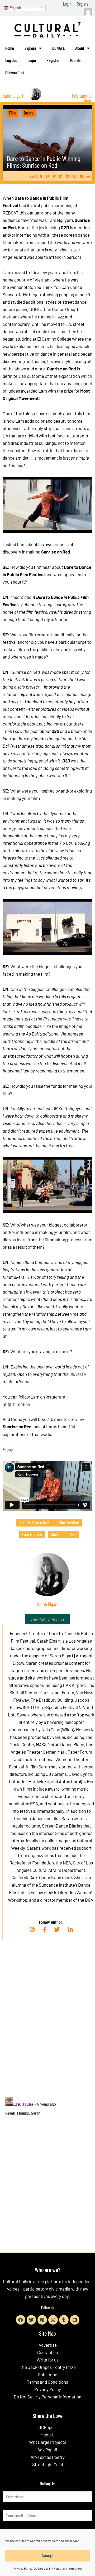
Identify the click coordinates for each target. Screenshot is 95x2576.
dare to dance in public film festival (49, 1523)
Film (12, 113)
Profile (75, 60)
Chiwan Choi (15, 72)
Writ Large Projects (48, 2442)
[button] (47, 176)
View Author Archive (47, 1619)
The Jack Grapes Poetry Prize (48, 2367)
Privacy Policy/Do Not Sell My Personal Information (47, 2568)
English (15, 8)
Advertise (48, 2345)
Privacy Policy (48, 2389)
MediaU (47, 2435)
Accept (48, 2555)
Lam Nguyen (32, 1534)
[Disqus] (47, 2024)
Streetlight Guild (48, 2464)
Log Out (11, 60)
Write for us (48, 2360)
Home (10, 48)
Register (83, 4)
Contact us (47, 2352)
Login (67, 4)
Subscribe (48, 2374)
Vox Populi (47, 2449)
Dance (29, 113)
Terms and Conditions (47, 2382)
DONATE (58, 48)
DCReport (47, 2427)
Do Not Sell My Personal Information (47, 2397)
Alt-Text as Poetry (48, 2457)
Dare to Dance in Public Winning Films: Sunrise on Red (44, 162)
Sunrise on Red (63, 1534)
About (80, 48)
